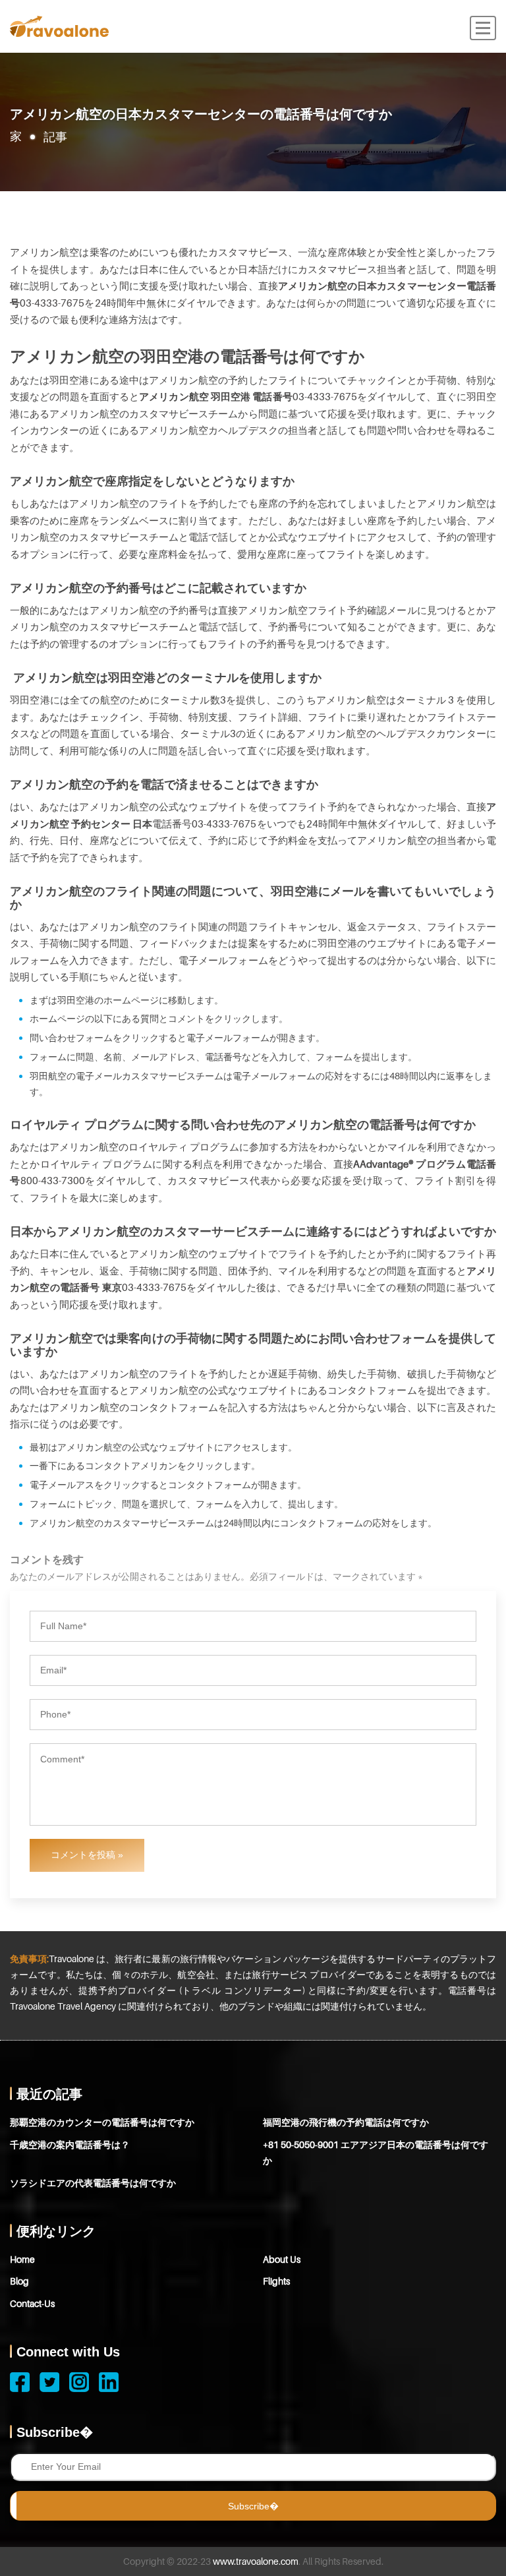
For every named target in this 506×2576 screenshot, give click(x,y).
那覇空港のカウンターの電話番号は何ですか (102, 2122)
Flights (276, 2281)
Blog (19, 2281)
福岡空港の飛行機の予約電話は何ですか (346, 2122)
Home (22, 2259)
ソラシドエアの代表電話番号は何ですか (93, 2183)
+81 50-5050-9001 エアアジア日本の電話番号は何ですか (376, 2152)
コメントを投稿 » (87, 1855)
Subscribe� (253, 2506)
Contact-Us (32, 2303)
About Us (282, 2259)
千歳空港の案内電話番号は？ (70, 2144)
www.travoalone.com (256, 2561)
